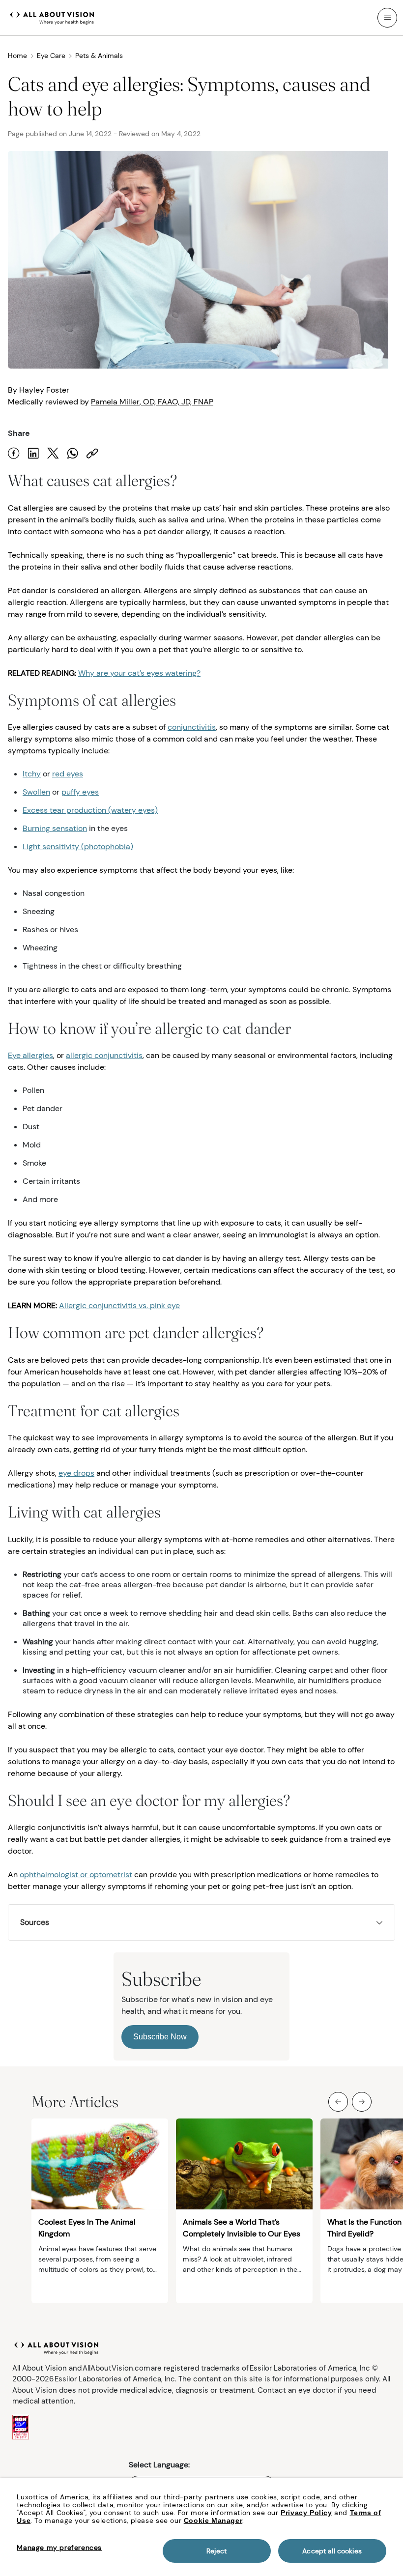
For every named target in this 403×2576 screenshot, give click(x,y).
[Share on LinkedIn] (33, 453)
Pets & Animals (99, 56)
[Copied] (92, 453)
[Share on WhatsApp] (73, 453)
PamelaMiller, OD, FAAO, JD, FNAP (152, 402)
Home (17, 56)
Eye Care (51, 56)
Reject (216, 2551)
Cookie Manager (213, 2520)
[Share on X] (53, 453)
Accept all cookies (332, 2551)
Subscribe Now (160, 2037)
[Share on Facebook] (14, 453)
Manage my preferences (59, 2547)
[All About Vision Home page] (52, 17)
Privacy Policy (306, 2513)
